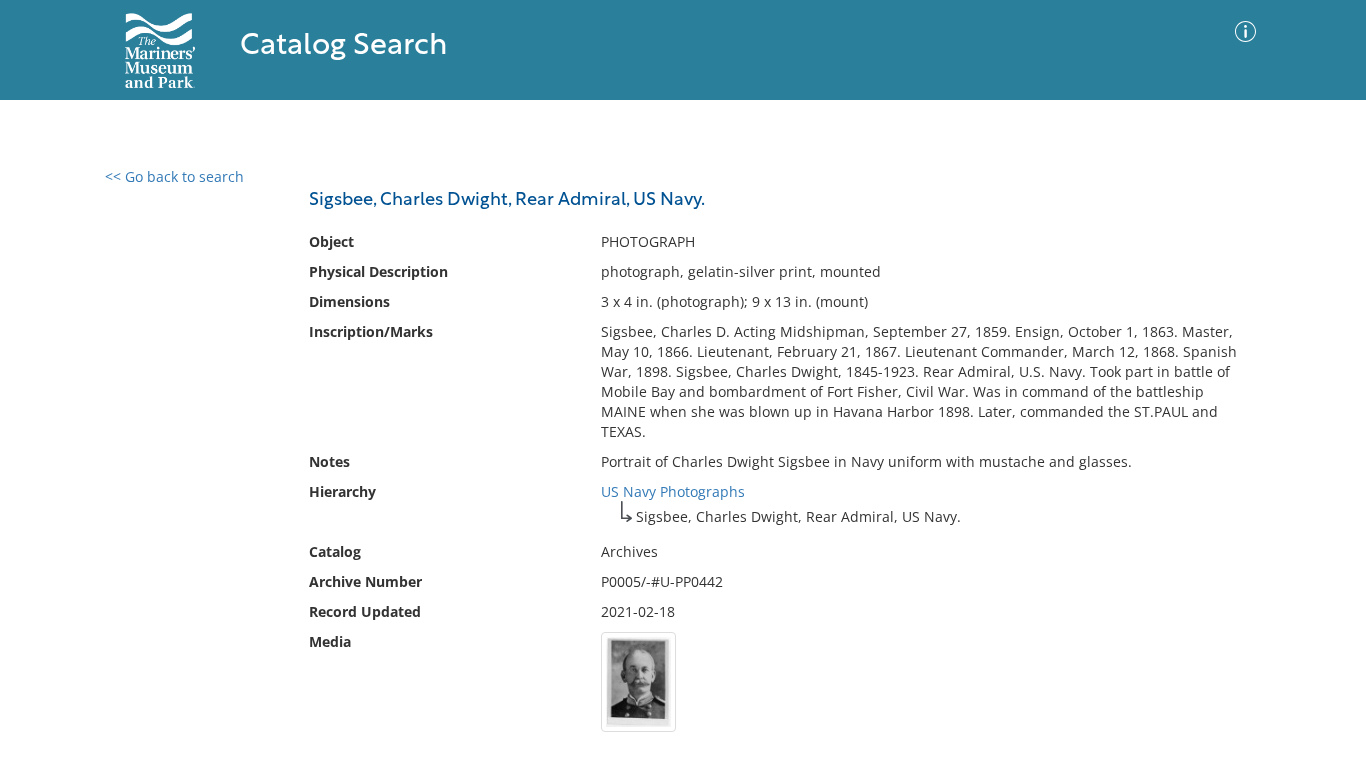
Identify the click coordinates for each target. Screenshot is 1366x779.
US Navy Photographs (673, 491)
